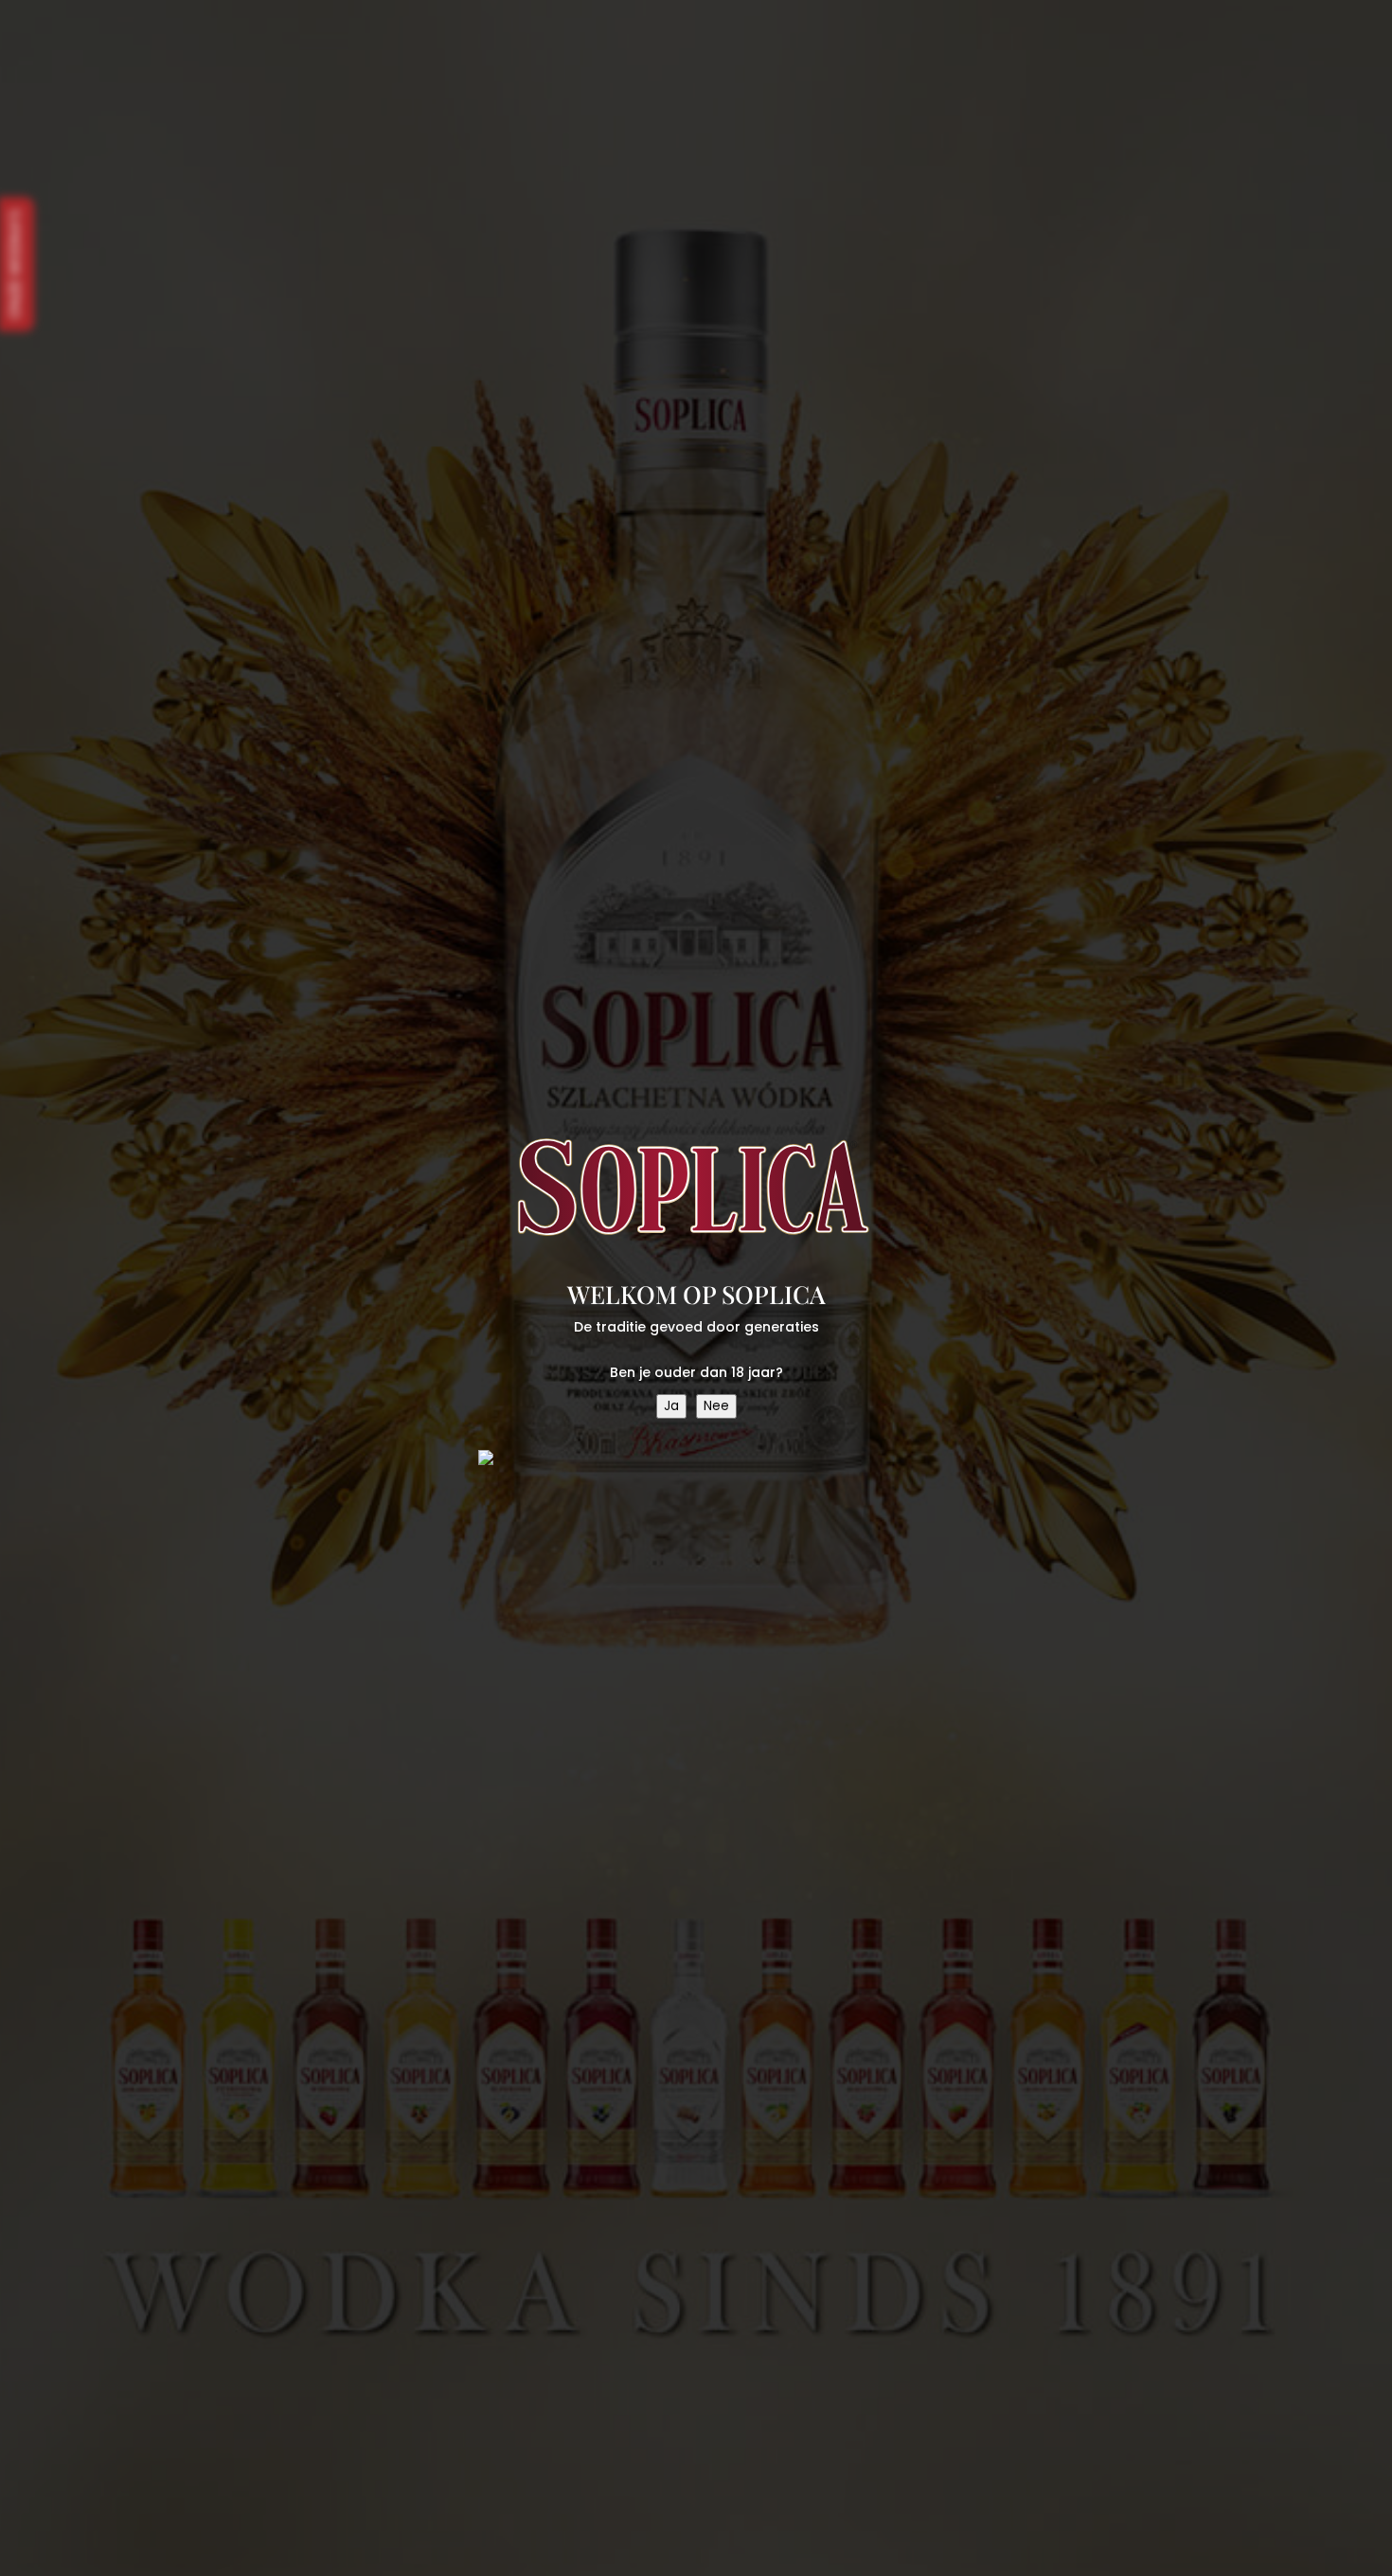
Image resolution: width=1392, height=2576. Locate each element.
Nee (716, 1406)
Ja (671, 1406)
